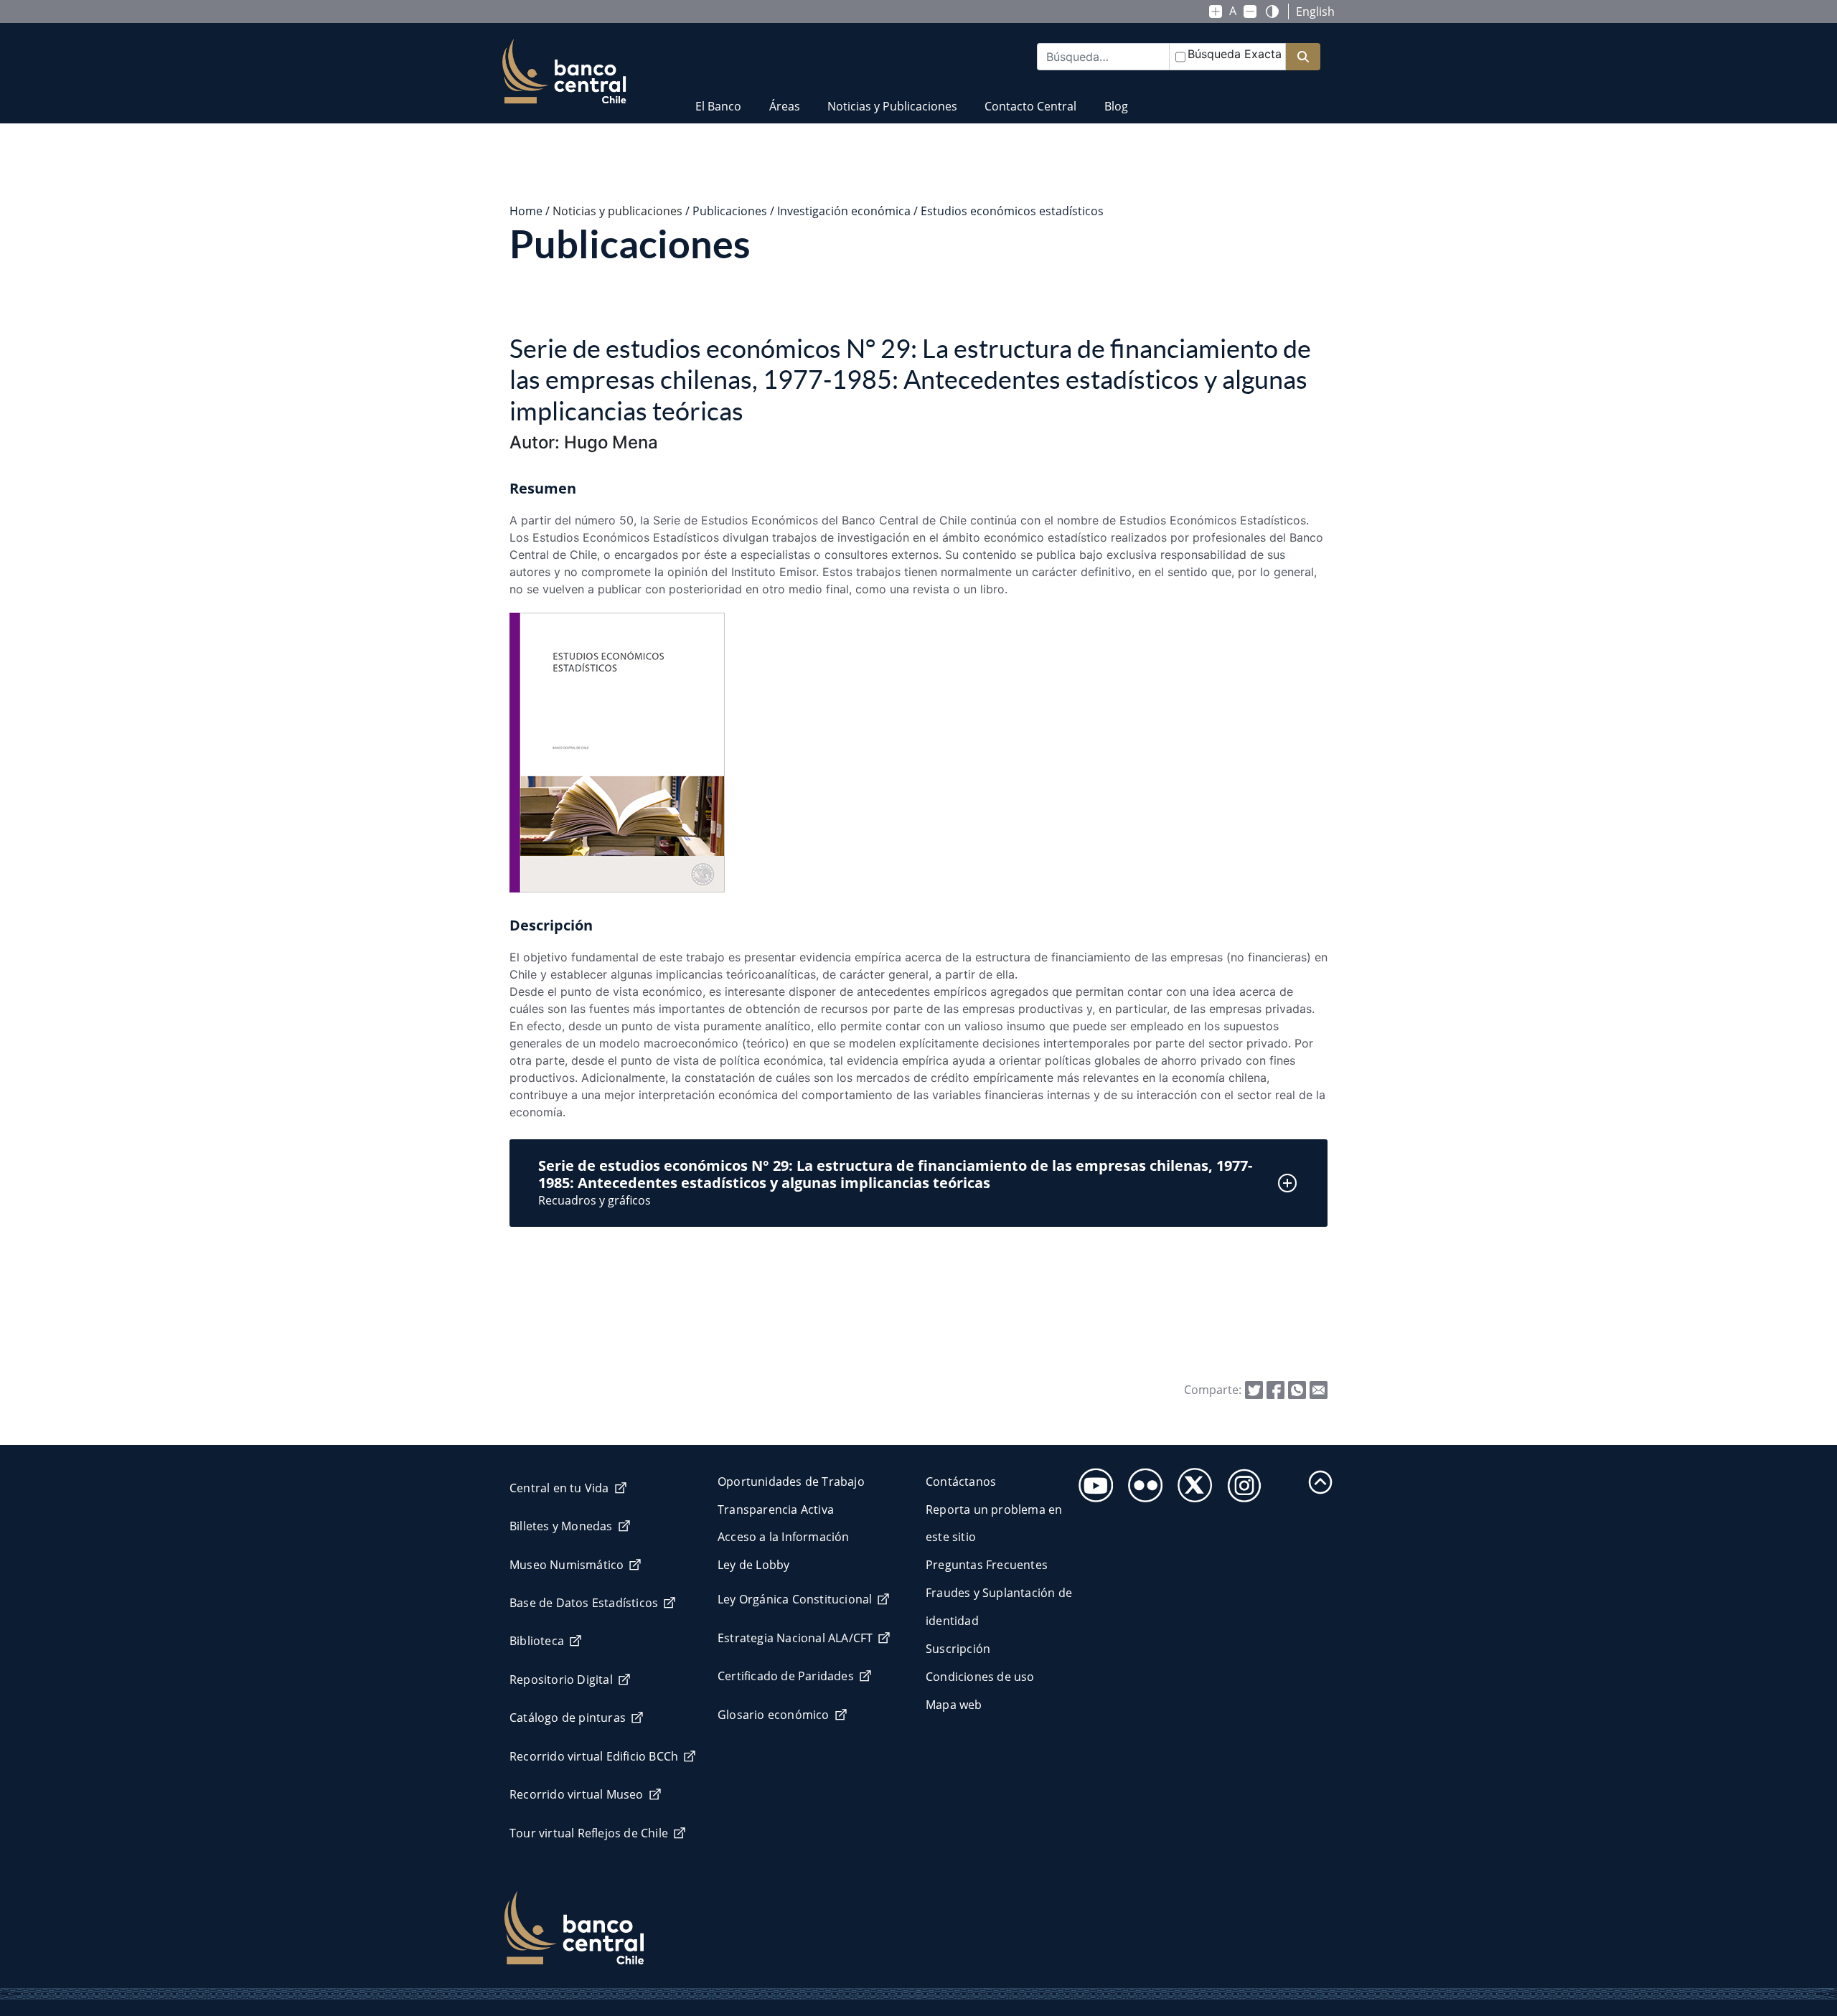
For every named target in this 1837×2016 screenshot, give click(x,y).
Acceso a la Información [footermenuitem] (784, 1537)
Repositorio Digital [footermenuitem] (561, 1680)
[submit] (1303, 57)
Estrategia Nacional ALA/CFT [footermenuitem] (795, 1638)
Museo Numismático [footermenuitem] (567, 1565)
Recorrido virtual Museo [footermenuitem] (577, 1794)
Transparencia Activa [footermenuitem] (776, 1509)
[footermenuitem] (1092, 1481)
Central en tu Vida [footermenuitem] (559, 1488)
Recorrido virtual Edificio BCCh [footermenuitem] (594, 1756)
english (1315, 11)
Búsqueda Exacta (1235, 54)
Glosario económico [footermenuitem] (774, 1715)
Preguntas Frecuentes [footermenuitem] (987, 1565)
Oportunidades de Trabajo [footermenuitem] (791, 1482)
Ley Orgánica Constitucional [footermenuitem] (795, 1599)
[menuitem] (718, 97)
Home (526, 211)
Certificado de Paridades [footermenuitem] (786, 1676)
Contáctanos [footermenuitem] (961, 1482)
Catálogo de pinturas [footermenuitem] (568, 1718)
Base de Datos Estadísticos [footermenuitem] (584, 1603)
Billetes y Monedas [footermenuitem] (561, 1526)
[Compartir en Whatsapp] (1297, 1389)
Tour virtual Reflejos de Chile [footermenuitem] (589, 1833)
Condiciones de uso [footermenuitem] (980, 1677)
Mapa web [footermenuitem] (954, 1705)
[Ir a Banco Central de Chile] (564, 72)
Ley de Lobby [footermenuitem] (753, 1565)
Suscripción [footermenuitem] (958, 1649)
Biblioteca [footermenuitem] (537, 1641)
